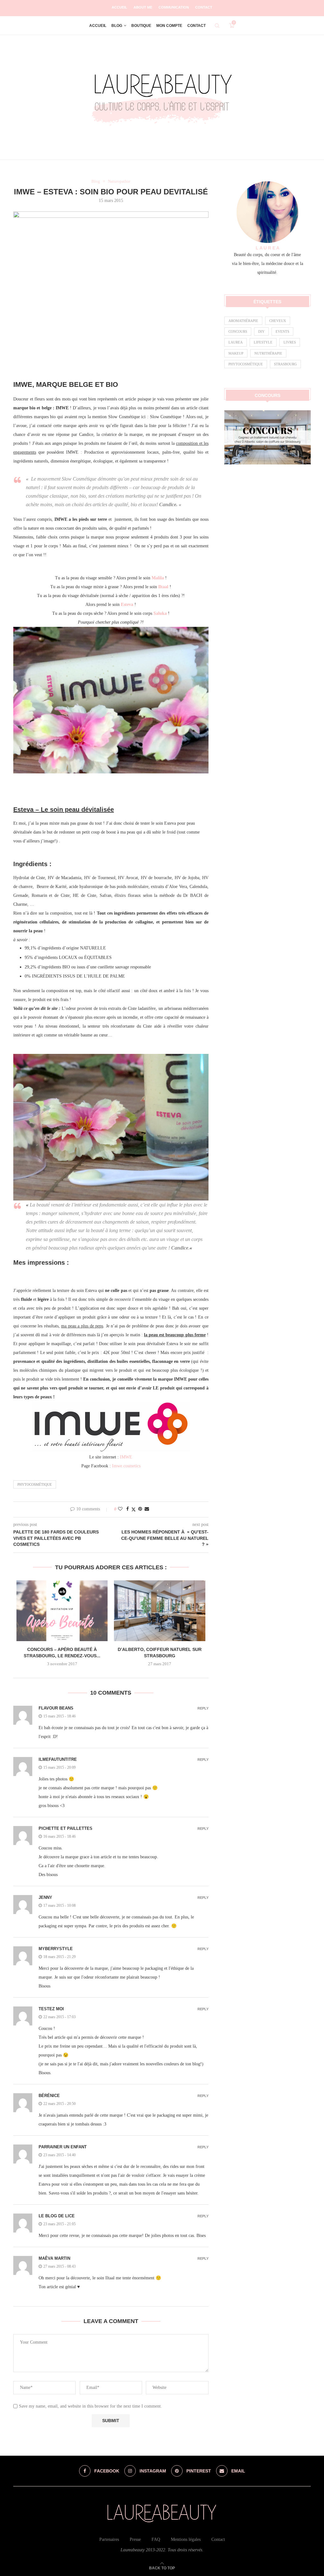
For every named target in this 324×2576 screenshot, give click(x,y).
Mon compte (169, 26)
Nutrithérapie (268, 353)
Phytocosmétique (35, 1484)
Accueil (119, 7)
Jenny (45, 1897)
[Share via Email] (147, 1509)
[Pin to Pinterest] (140, 1509)
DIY (261, 331)
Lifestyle (263, 342)
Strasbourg (285, 364)
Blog (117, 26)
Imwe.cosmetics (126, 1466)
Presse (135, 2539)
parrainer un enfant (63, 2147)
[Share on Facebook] (128, 1509)
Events (282, 331)
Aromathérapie (243, 321)
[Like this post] (120, 1509)
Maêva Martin (54, 2258)
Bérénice (49, 2096)
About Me (143, 7)
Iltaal (163, 587)
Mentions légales (186, 2539)
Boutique (141, 26)
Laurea (236, 342)
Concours (238, 331)
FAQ (156, 2539)
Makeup (236, 353)
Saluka (160, 613)
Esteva (127, 605)
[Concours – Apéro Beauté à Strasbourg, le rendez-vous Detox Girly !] (62, 1611)
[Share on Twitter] (134, 1509)
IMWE (126, 1457)
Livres (290, 342)
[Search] (217, 26)
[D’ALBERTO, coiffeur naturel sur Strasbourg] (159, 1611)
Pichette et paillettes (65, 1828)
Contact (204, 7)
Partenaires (109, 2539)
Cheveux (278, 321)
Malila (158, 578)
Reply (203, 1708)
